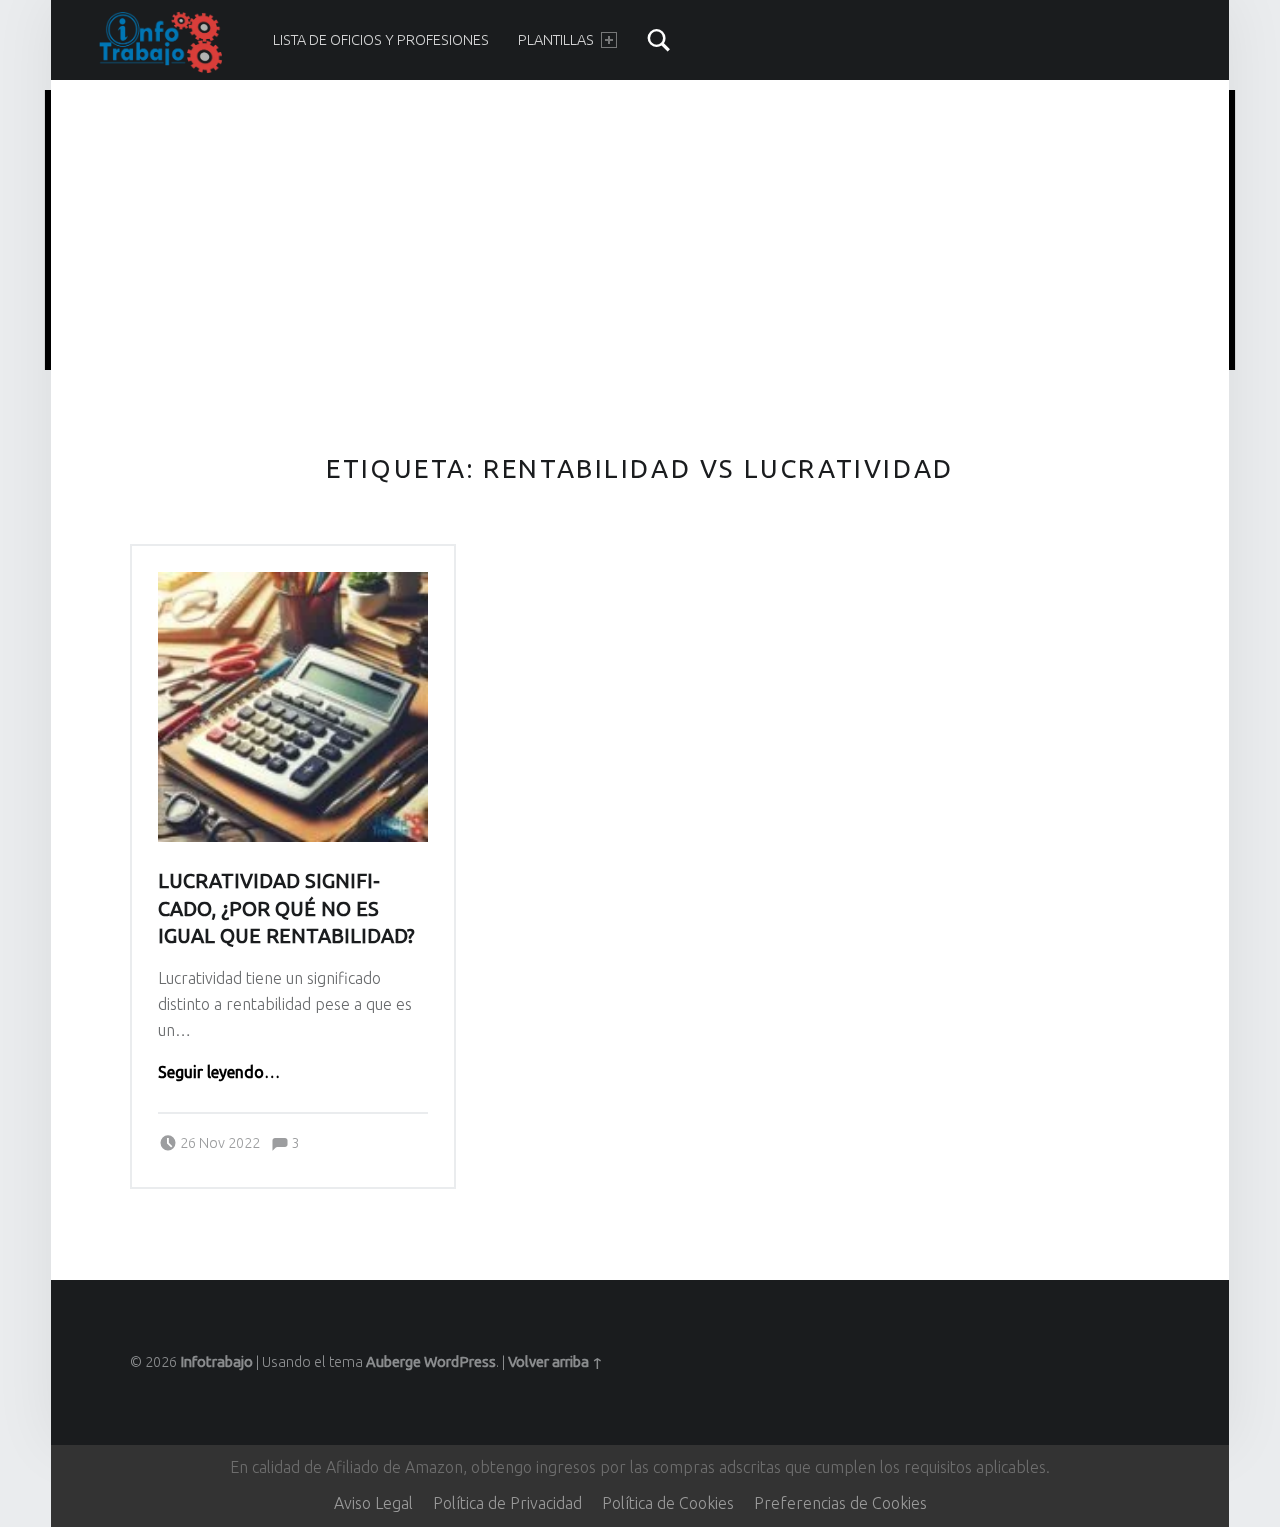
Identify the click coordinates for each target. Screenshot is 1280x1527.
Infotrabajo (216, 1362)
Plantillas (556, 40)
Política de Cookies (668, 1503)
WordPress (460, 1362)
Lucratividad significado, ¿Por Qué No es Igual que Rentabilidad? (286, 908)
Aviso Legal (373, 1503)
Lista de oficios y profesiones (381, 40)
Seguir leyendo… (219, 1072)
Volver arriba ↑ (555, 1362)
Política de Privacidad (507, 1503)
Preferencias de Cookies (840, 1503)
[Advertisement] (640, 233)
